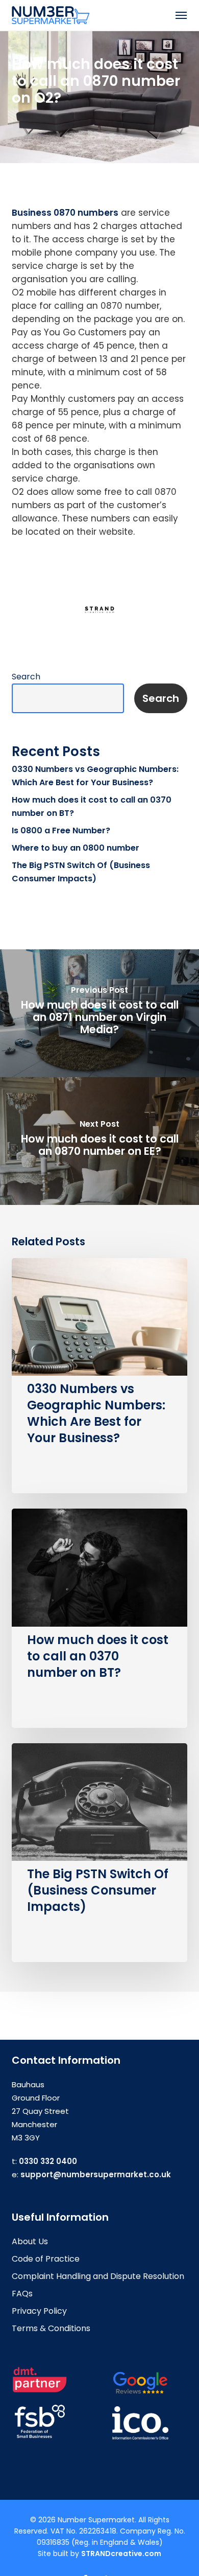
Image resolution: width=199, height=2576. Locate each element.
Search (26, 677)
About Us (30, 2241)
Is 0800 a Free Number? (61, 830)
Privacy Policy (39, 2311)
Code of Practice (46, 2259)
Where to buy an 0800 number (76, 848)
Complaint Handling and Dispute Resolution (98, 2276)
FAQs (22, 2294)
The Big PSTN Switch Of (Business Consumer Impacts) (81, 872)
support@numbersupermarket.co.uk (96, 2174)
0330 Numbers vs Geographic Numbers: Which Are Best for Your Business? (95, 776)
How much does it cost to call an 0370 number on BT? (92, 806)
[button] (181, 15)
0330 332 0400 (48, 2161)
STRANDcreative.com (121, 2554)
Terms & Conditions (51, 2328)
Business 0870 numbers (65, 213)
